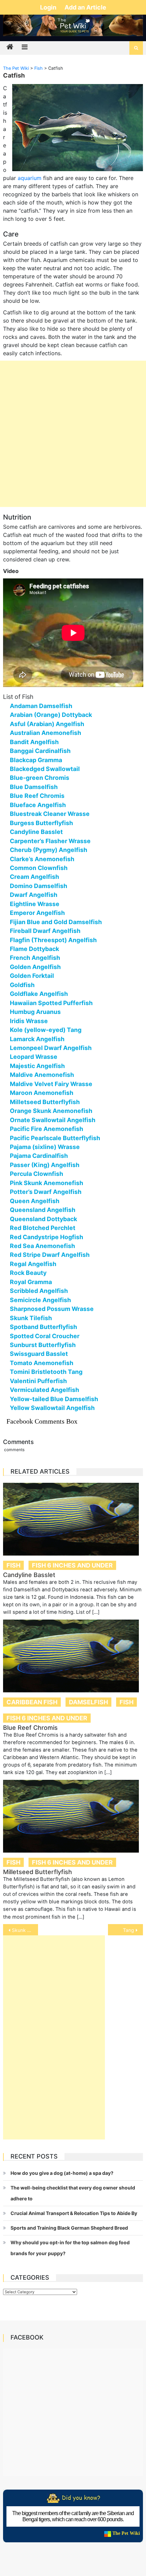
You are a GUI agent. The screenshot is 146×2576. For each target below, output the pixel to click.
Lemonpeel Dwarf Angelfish (51, 1048)
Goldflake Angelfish (39, 994)
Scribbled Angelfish (39, 1291)
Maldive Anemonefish (42, 1075)
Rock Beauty (28, 1273)
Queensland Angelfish (43, 1210)
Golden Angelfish (35, 967)
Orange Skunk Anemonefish (51, 1111)
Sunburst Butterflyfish (43, 1345)
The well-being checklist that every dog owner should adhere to (73, 2193)
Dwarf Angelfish (34, 895)
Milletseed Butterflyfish (45, 1102)
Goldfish (22, 985)
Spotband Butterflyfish (43, 1327)
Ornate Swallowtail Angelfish (53, 1120)
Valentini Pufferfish (38, 1381)
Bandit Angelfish (34, 742)
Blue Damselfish (34, 787)
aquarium (30, 178)
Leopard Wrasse (34, 1057)
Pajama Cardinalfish (39, 1156)
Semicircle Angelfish (40, 1300)
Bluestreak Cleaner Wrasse (50, 814)
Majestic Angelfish (37, 1066)
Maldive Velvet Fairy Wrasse (51, 1084)
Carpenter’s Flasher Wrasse (50, 841)
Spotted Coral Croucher (45, 1336)
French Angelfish (35, 958)
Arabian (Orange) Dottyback (51, 715)
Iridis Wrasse (29, 1021)
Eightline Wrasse (35, 904)
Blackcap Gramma (36, 760)
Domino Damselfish (39, 886)
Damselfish (88, 1702)
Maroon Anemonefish (42, 1093)
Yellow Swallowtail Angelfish (52, 1408)
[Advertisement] (73, 434)
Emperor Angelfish (37, 913)
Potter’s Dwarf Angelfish (46, 1192)
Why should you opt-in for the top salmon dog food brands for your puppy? (70, 2248)
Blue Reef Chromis (37, 796)
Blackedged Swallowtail (45, 769)
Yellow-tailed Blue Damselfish (54, 1399)
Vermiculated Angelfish (44, 1390)
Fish (13, 1565)
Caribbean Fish (32, 1702)
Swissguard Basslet (39, 1354)
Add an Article (85, 7)
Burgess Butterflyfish (41, 823)
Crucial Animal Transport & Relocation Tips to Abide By (74, 2213)
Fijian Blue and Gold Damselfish (56, 922)
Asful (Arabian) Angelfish (47, 724)
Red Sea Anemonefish (42, 1246)
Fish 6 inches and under (72, 1565)
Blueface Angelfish (38, 805)
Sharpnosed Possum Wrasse (52, 1309)
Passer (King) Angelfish (45, 1165)
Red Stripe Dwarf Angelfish (50, 1255)
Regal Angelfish (33, 1264)
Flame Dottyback (34, 949)
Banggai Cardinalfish (40, 751)
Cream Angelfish (34, 877)
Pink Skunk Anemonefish (47, 1183)
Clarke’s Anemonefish (42, 859)
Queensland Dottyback (43, 1219)
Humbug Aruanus (35, 1012)
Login (49, 7)
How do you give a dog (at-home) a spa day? (62, 2173)
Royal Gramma (31, 1282)
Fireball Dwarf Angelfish (45, 931)
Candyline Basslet (36, 832)
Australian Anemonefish (45, 733)
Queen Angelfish (35, 1201)
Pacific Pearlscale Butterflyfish (55, 1138)
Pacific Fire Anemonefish (47, 1129)
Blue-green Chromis (40, 778)
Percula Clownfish (36, 1174)
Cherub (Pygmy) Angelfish (49, 850)
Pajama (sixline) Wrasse (45, 1147)
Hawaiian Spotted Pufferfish (51, 1003)
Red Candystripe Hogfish (47, 1237)
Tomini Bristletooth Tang (46, 1372)
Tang (129, 1930)
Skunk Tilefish (31, 1318)
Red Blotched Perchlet (43, 1228)
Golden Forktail (32, 976)
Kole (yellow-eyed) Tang (46, 1030)
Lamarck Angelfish (37, 1039)
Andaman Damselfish (41, 706)
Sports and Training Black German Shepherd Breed (69, 2228)
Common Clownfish (39, 868)
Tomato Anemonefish (42, 1363)
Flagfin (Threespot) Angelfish (53, 940)
